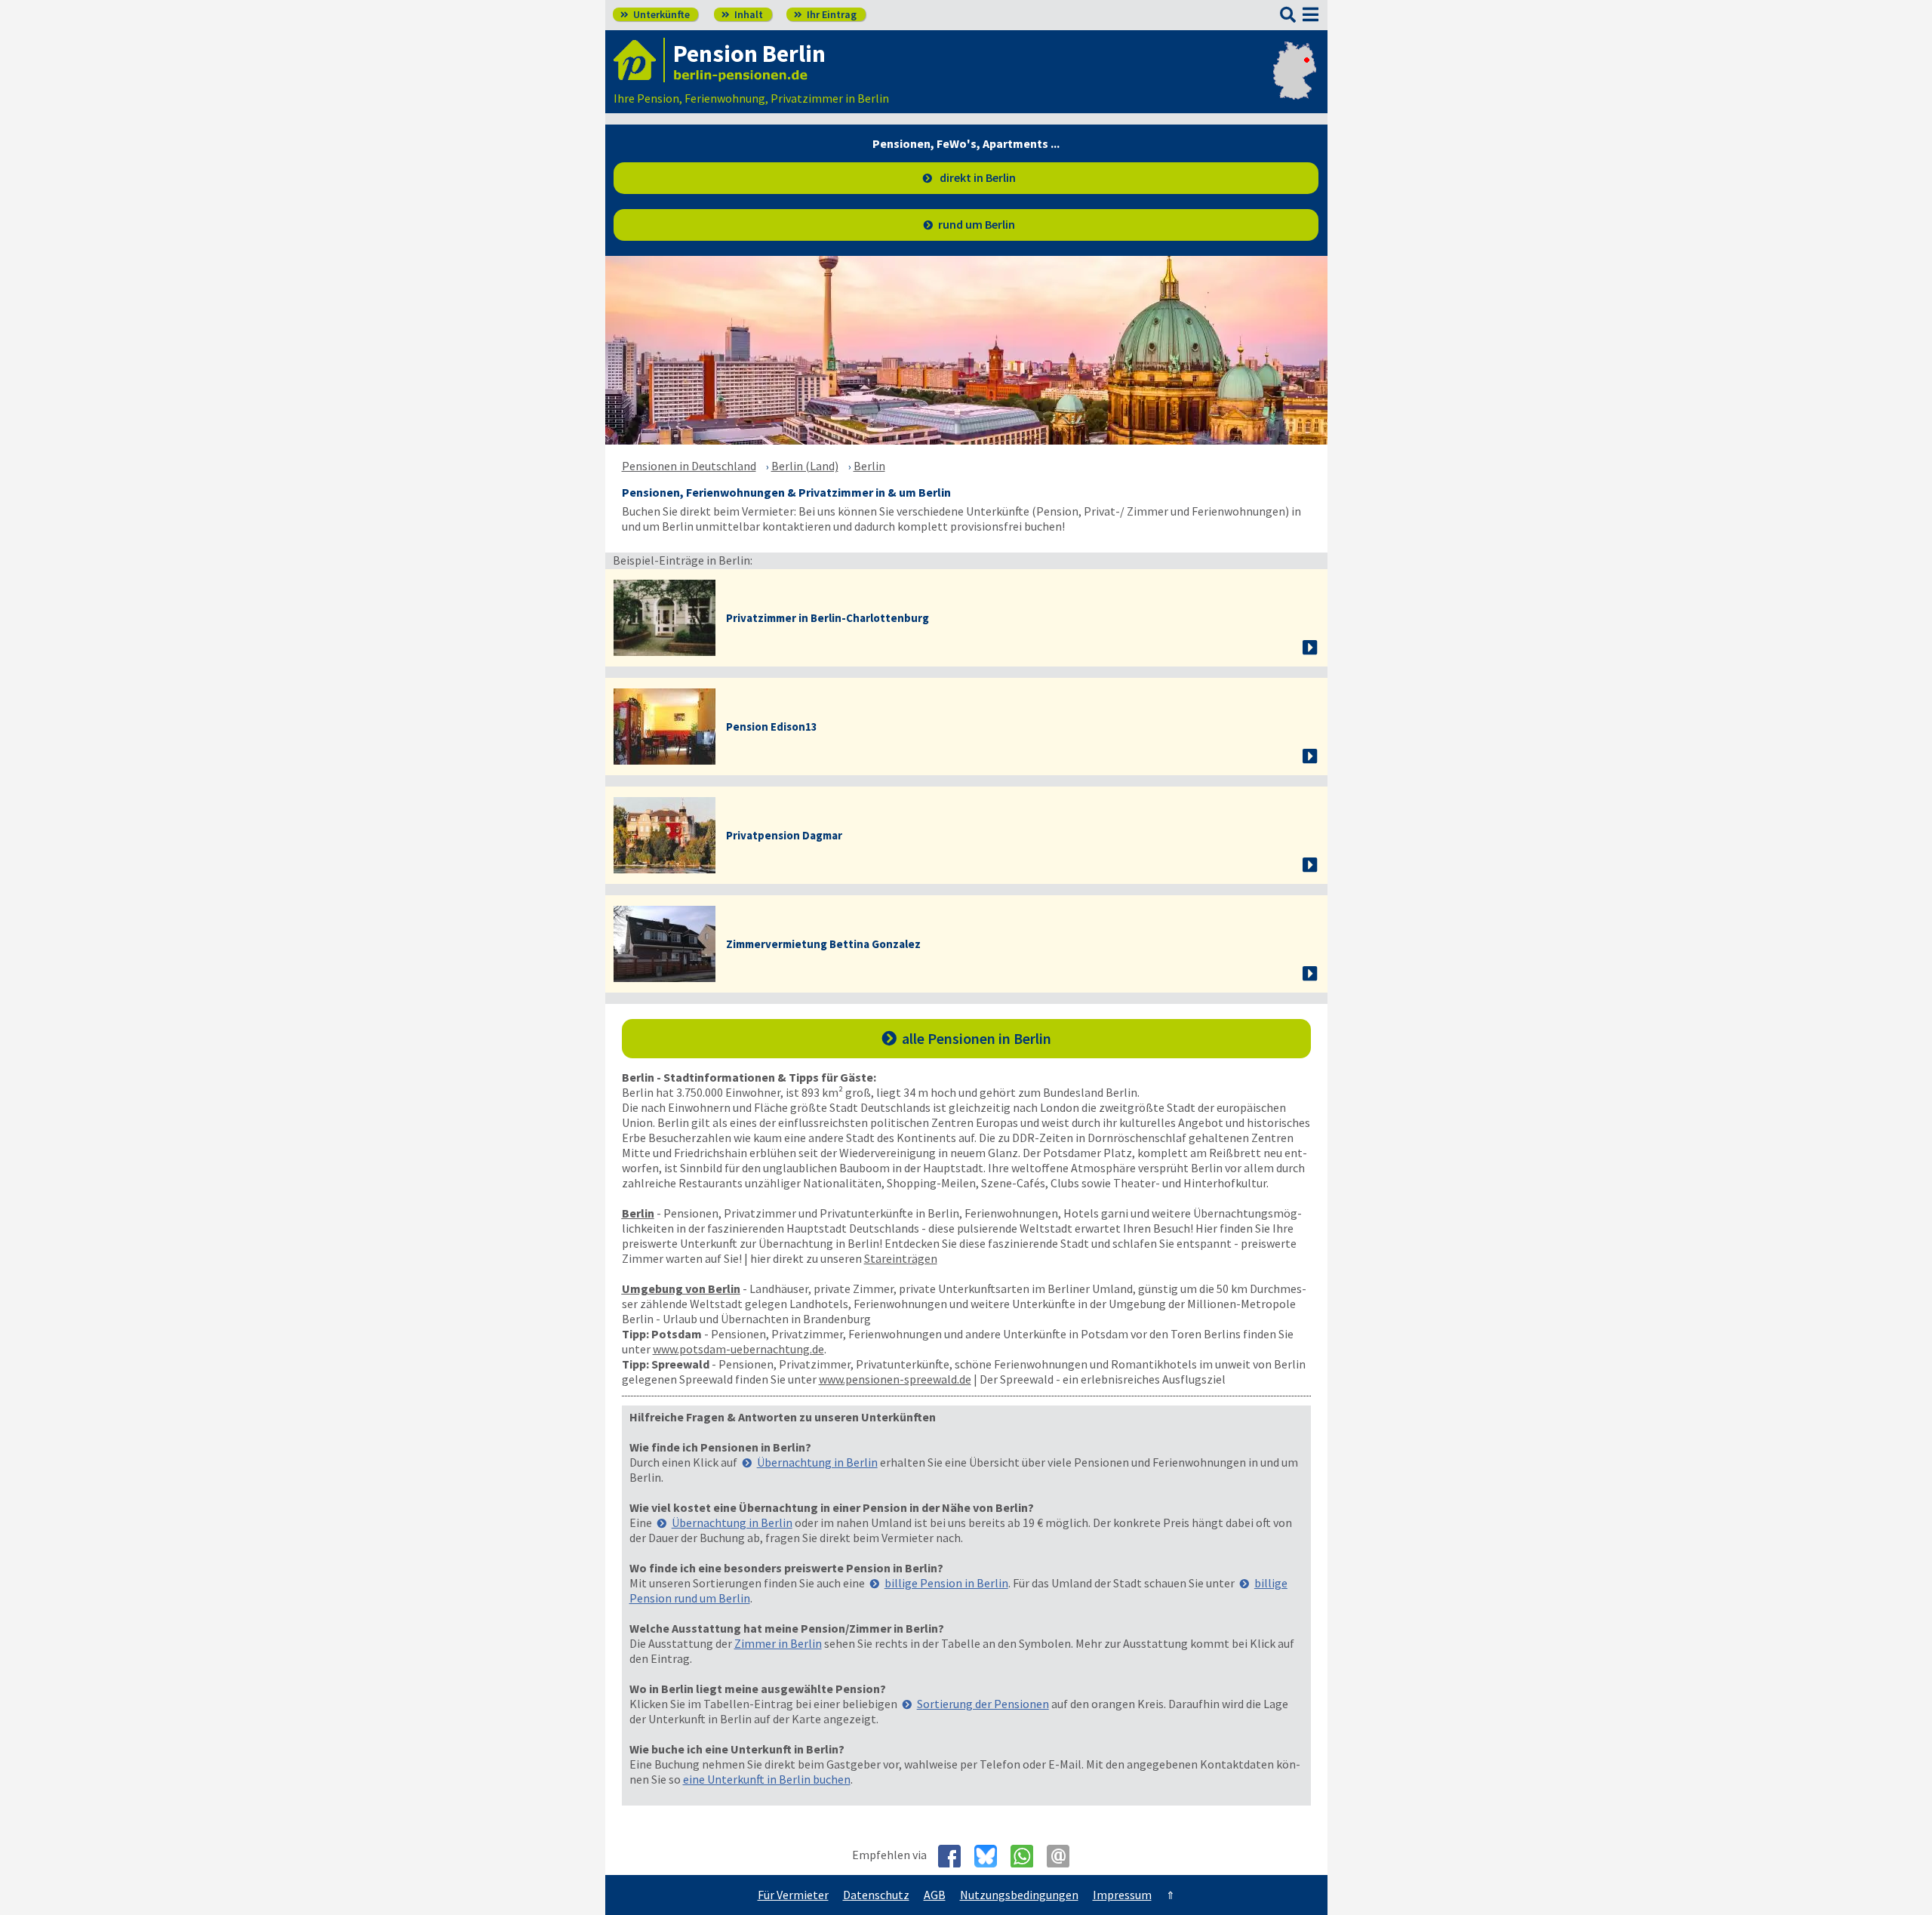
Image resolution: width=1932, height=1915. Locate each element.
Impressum (1122, 1895)
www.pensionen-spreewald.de (895, 1379)
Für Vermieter (793, 1895)
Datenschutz (876, 1895)
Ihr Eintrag (825, 14)
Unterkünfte (655, 14)
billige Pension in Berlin (946, 1583)
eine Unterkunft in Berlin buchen (767, 1779)
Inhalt (742, 14)
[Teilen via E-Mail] (1064, 1856)
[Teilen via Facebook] (955, 1856)
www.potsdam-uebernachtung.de (738, 1349)
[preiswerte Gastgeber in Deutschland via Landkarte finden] (1295, 83)
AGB (935, 1895)
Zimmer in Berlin (778, 1643)
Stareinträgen (901, 1258)
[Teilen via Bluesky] (991, 1856)
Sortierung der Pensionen (983, 1704)
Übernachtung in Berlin (817, 1462)
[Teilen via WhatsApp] (1028, 1856)
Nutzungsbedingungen (1019, 1895)
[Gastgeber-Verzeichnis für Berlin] (639, 60)
